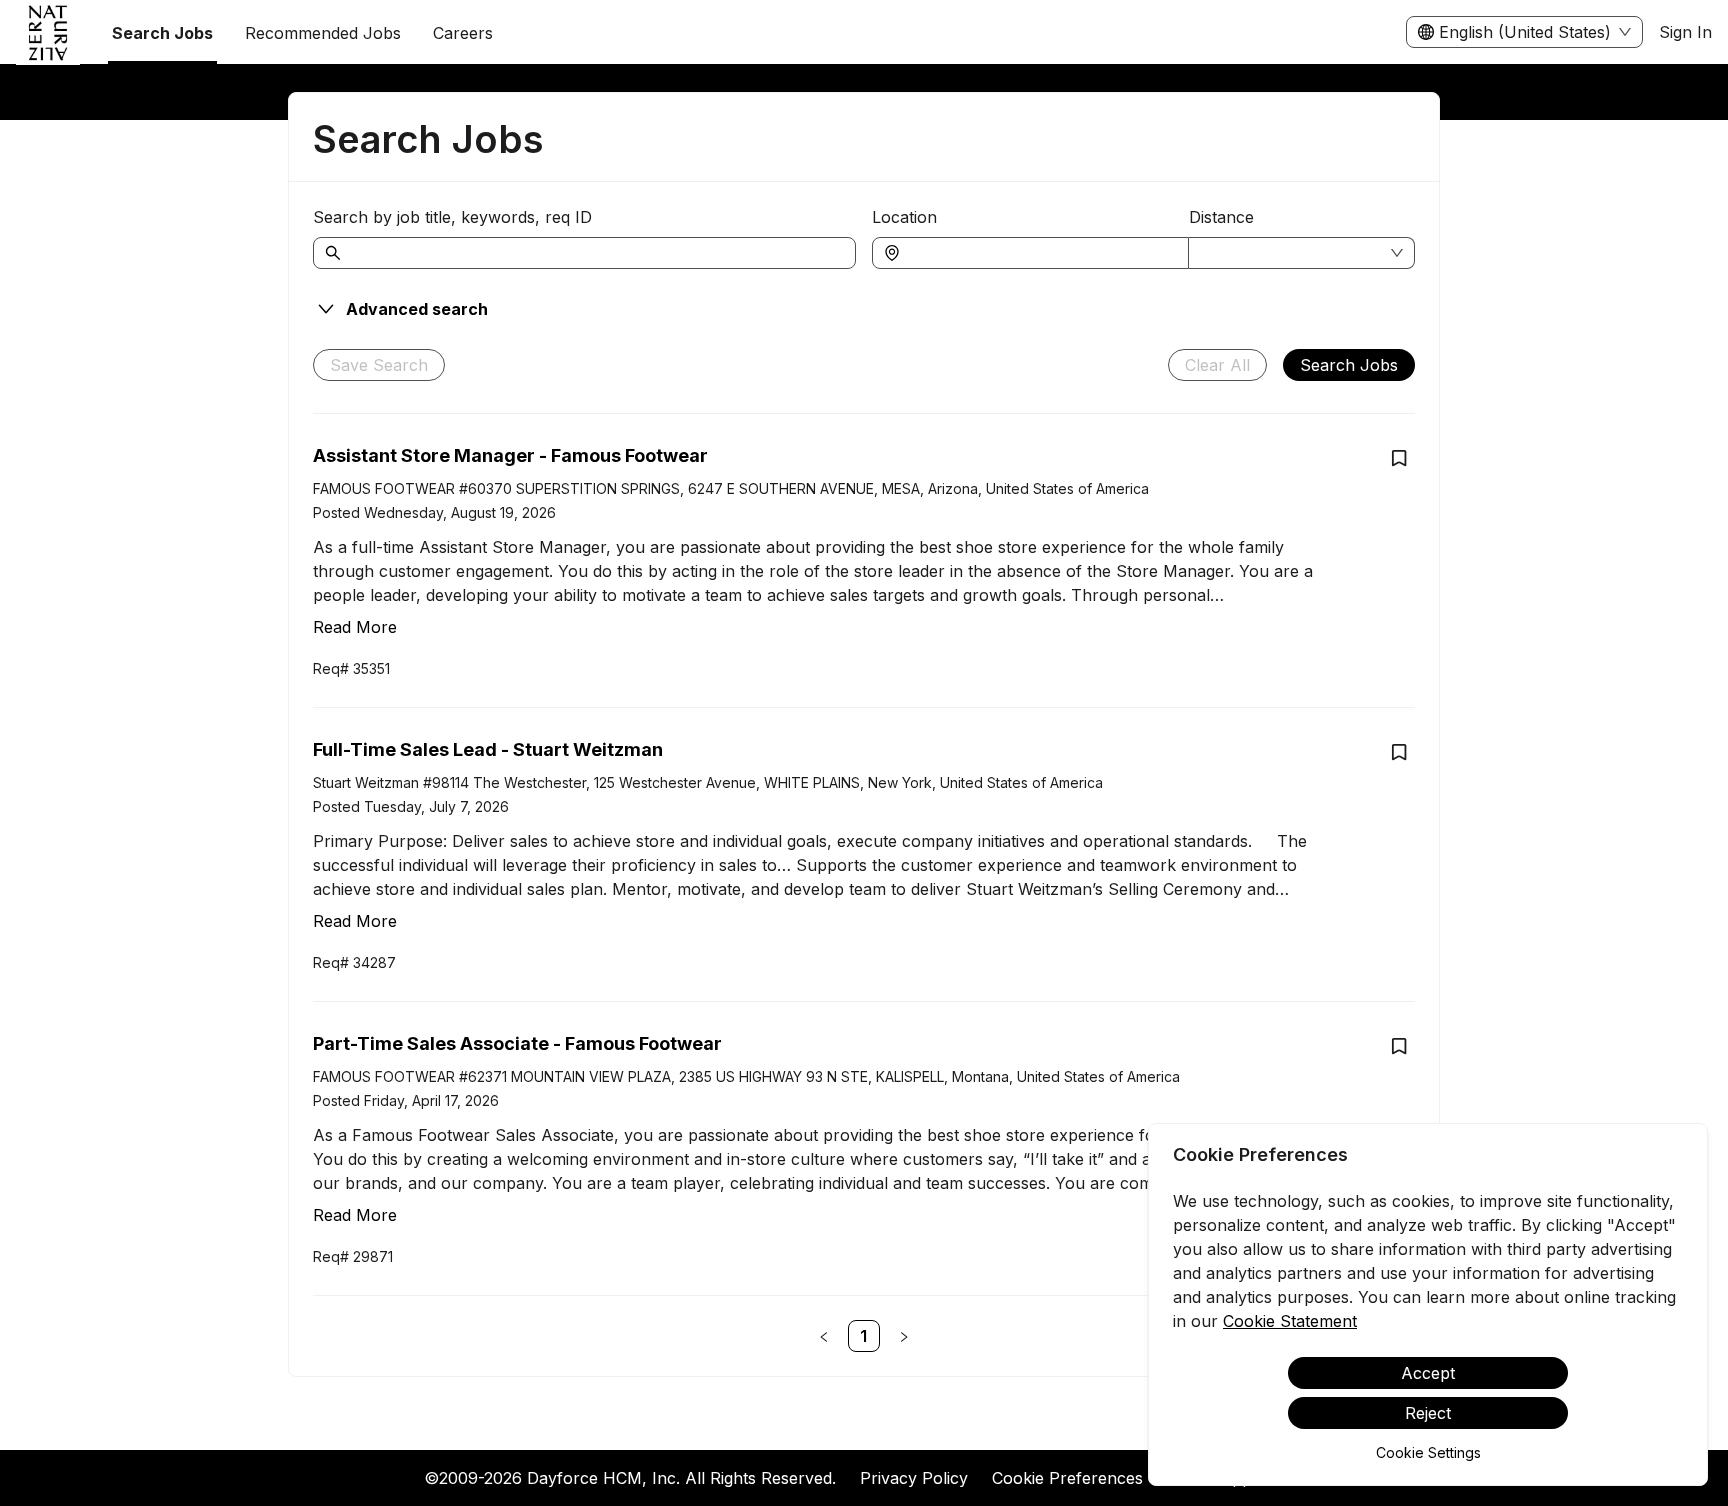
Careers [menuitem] (463, 33)
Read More (355, 627)
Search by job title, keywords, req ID (452, 217)
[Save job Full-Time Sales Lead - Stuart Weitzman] (1399, 752)
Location (904, 217)
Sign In (1685, 32)
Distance (1221, 217)
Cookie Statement (1290, 1321)
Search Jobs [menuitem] (162, 33)
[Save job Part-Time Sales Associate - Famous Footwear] (1399, 1046)
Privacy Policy (914, 1478)
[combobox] (1040, 253)
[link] (864, 1336)
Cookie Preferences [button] (1067, 1478)
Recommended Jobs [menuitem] (323, 33)
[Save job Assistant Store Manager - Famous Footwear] (1399, 458)
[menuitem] (48, 33)
